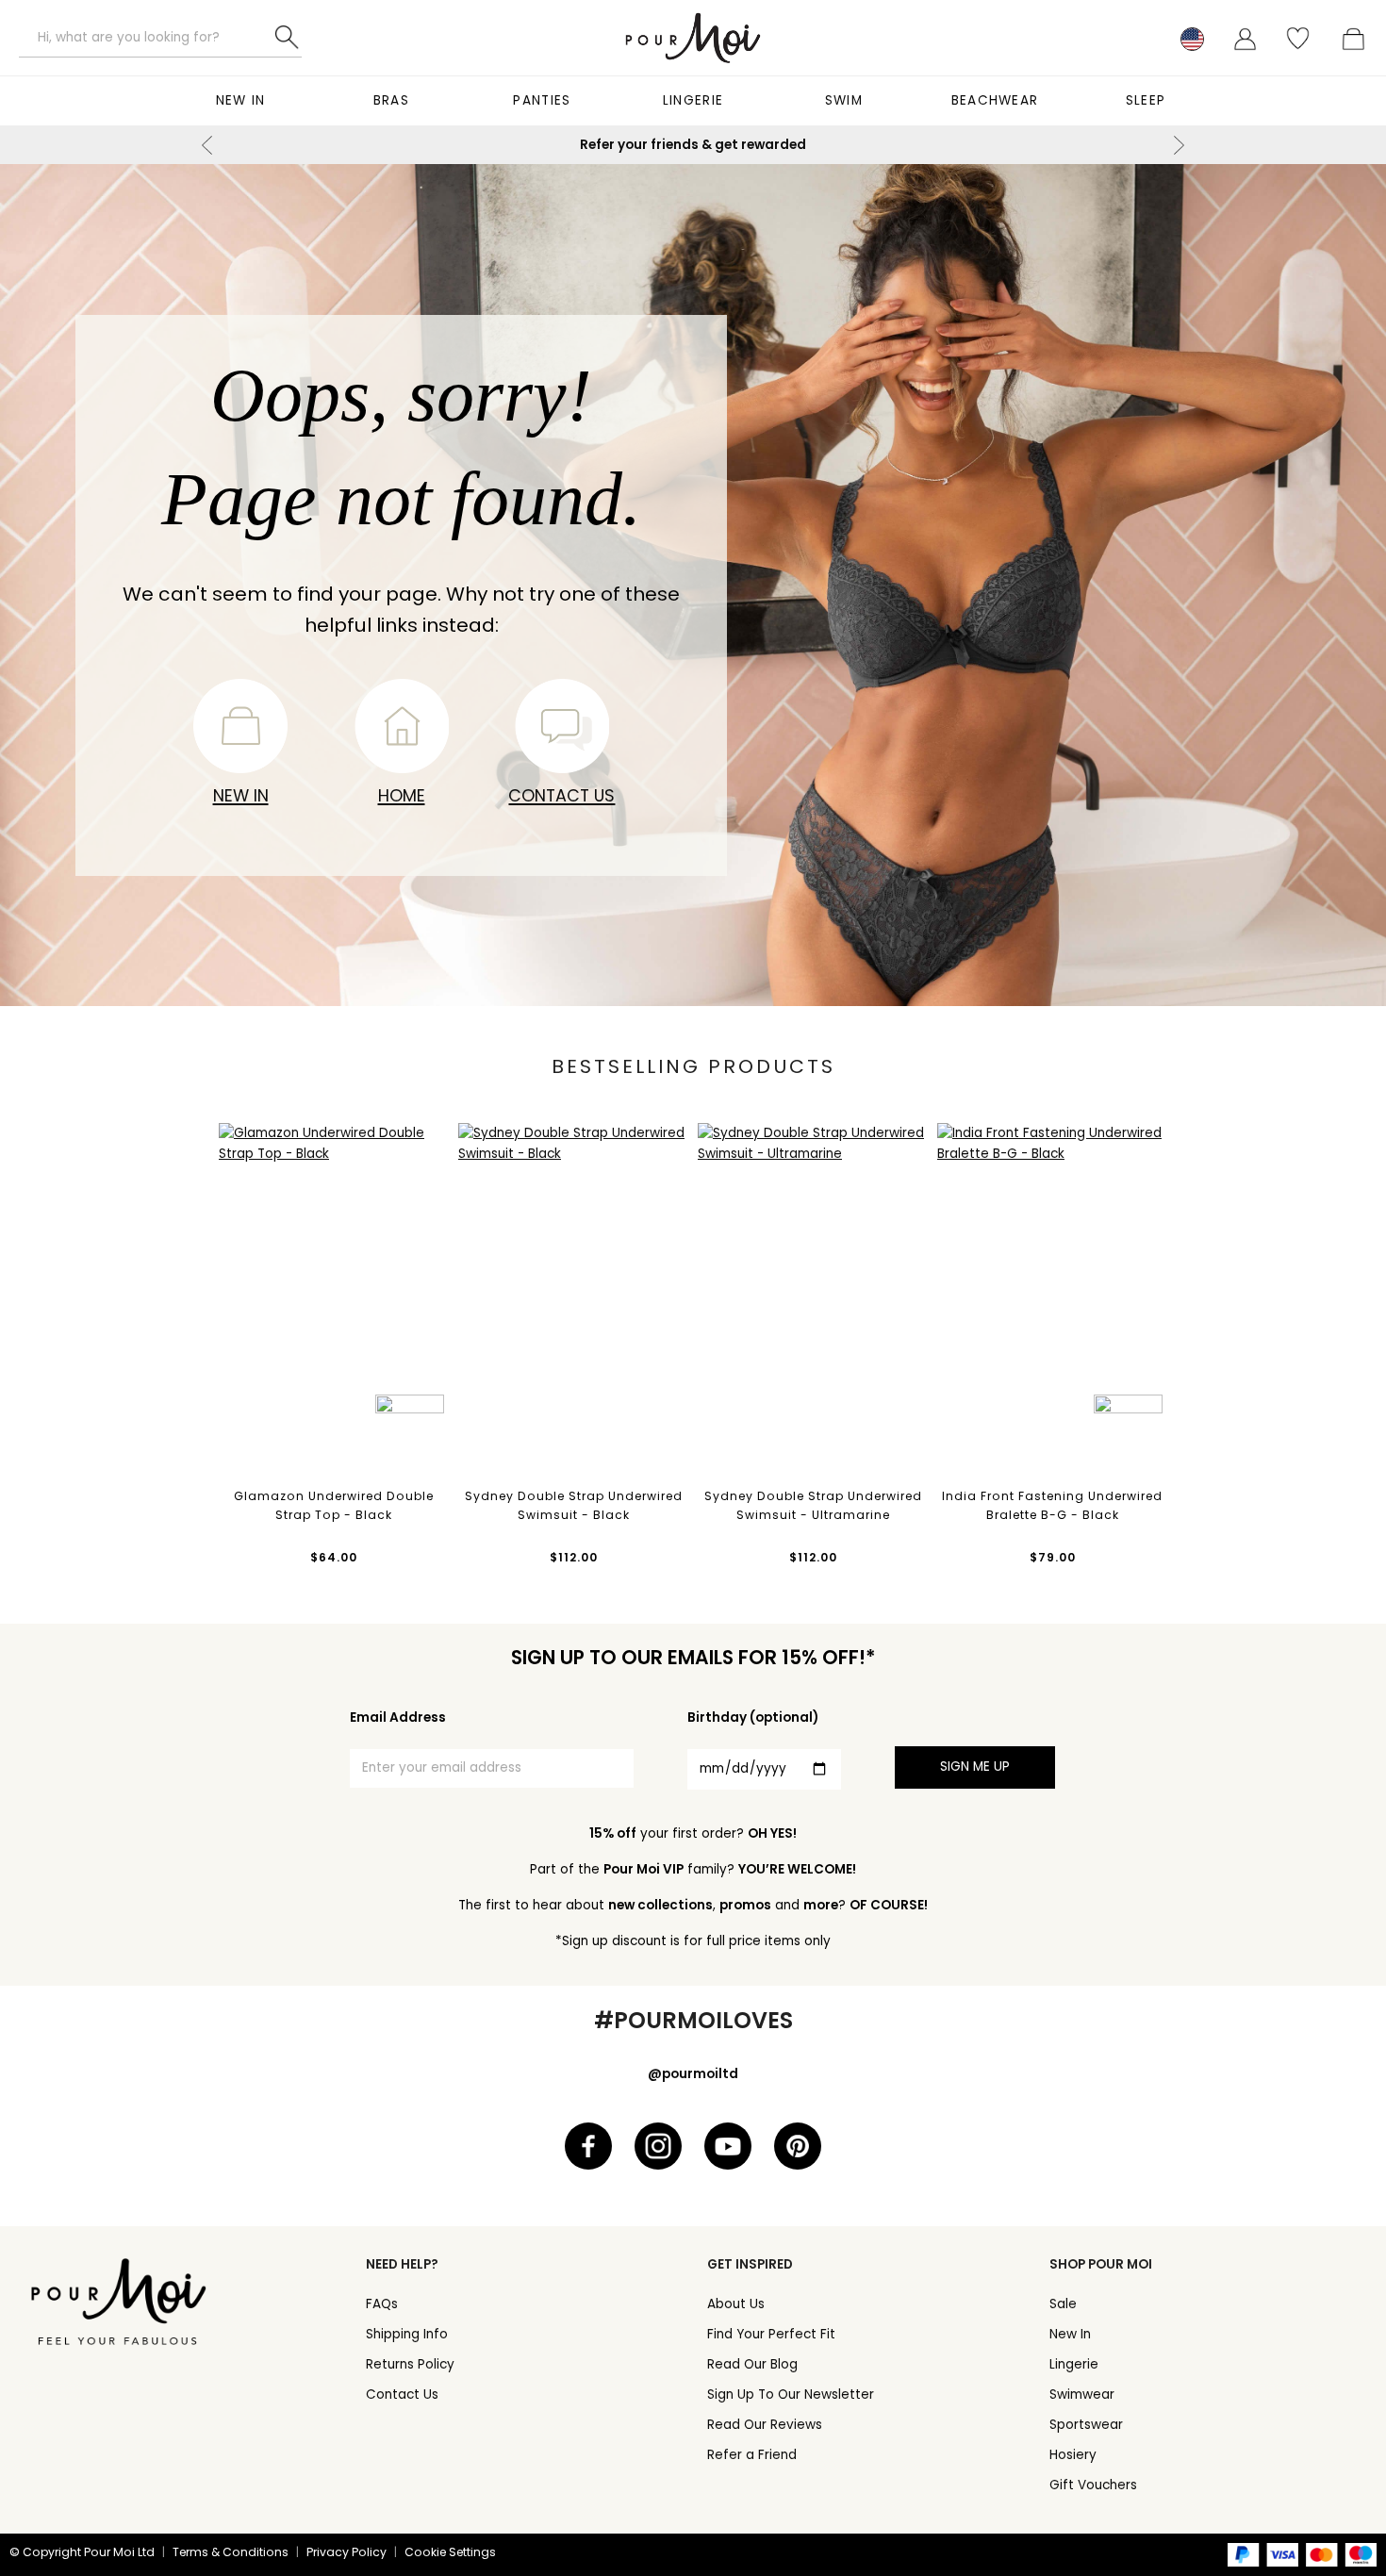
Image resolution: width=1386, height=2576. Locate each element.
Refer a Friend (752, 2455)
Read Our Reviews (765, 2425)
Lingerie (693, 100)
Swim (844, 100)
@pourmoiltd (693, 2074)
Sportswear (1086, 2425)
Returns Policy (410, 2364)
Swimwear (1082, 2394)
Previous (207, 145)
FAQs (382, 2304)
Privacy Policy (346, 2552)
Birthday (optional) (753, 1717)
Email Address (398, 1717)
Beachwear (995, 100)
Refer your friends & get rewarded (693, 145)
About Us (736, 2304)
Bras (391, 100)
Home (402, 795)
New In (241, 100)
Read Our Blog (752, 2364)
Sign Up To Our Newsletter (791, 2394)
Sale (1063, 2304)
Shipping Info (407, 2334)
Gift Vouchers (1093, 2485)
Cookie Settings (450, 2552)
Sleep (1146, 100)
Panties (542, 100)
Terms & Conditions (231, 2552)
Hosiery (1073, 2455)
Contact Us (561, 795)
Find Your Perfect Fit (771, 2334)
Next (1179, 145)
